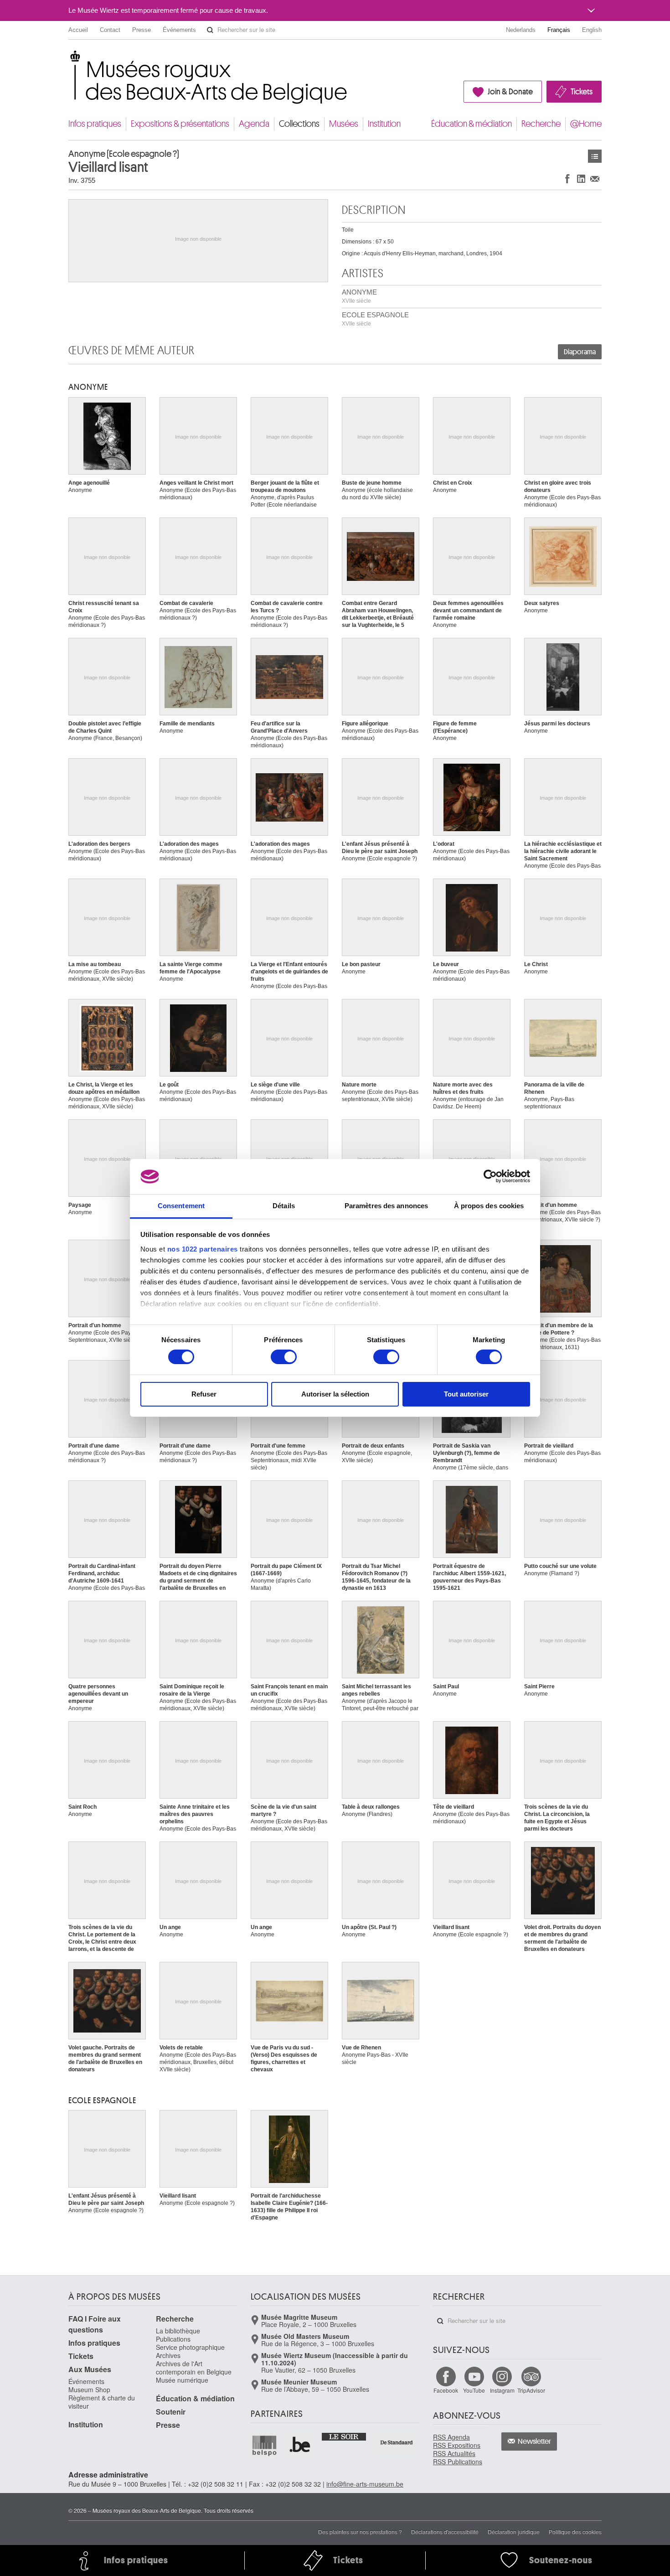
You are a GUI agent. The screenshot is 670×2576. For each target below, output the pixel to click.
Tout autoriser (466, 1394)
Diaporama (580, 352)
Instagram (502, 2390)
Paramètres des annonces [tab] (386, 1206)
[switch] (284, 1357)
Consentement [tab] (181, 1206)
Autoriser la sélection (335, 1394)
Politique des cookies (575, 2532)
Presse (142, 30)
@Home (586, 124)
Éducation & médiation (472, 124)
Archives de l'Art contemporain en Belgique (194, 2368)
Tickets (582, 92)
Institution (384, 124)
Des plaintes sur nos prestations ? (360, 2532)
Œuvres (595, 156)
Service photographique (190, 2347)
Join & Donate (510, 92)
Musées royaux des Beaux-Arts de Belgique (69, 59)
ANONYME (359, 296)
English (592, 30)
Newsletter (534, 2442)
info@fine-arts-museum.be (365, 2484)
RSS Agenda (451, 2437)
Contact (110, 30)
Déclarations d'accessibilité (445, 2532)
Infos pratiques (95, 124)
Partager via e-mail (595, 178)
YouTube (474, 2390)
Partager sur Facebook (567, 178)
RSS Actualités (454, 2453)
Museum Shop (89, 2390)
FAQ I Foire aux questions (95, 2324)
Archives (168, 2355)
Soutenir (171, 2412)
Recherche (541, 124)
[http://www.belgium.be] (300, 2445)
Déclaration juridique (514, 2532)
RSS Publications (458, 2462)
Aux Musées (90, 2369)
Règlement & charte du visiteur (102, 2402)
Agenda (254, 124)
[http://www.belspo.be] (265, 2445)
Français (559, 30)
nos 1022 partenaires (203, 1249)
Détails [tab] (284, 1206)
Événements (179, 30)
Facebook (446, 2390)
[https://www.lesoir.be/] (344, 2436)
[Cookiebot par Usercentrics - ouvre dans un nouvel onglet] (490, 1176)
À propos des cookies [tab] (489, 1206)
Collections (299, 124)
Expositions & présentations (180, 124)
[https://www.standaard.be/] (397, 2442)
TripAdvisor (531, 2390)
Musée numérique (182, 2380)
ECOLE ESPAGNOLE (375, 319)
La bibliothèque (178, 2331)
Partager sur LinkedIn (581, 178)
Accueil (78, 30)
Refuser (204, 1394)
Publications (173, 2339)
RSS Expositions (457, 2445)
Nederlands (521, 30)
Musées (344, 124)
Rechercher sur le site (210, 30)
